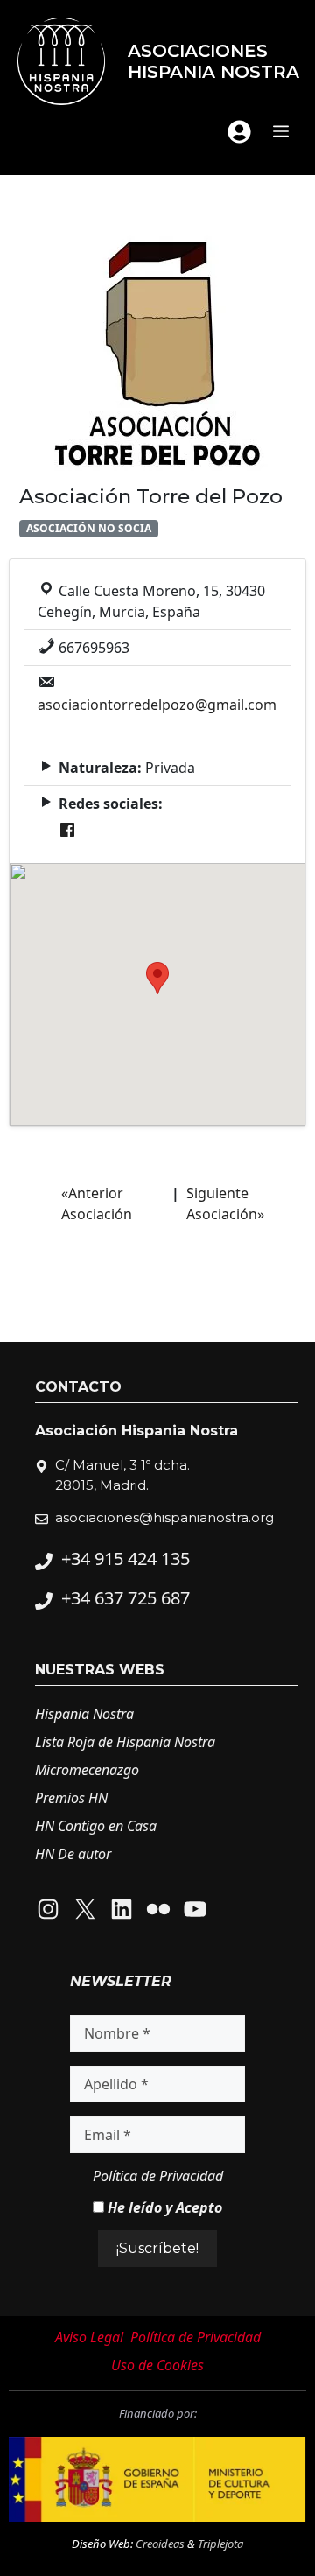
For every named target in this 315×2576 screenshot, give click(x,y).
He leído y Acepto (163, 2207)
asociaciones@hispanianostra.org (164, 1517)
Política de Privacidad (158, 2176)
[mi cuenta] (239, 132)
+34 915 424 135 (126, 1558)
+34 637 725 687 (126, 1598)
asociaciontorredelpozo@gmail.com (157, 705)
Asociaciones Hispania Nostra (213, 61)
